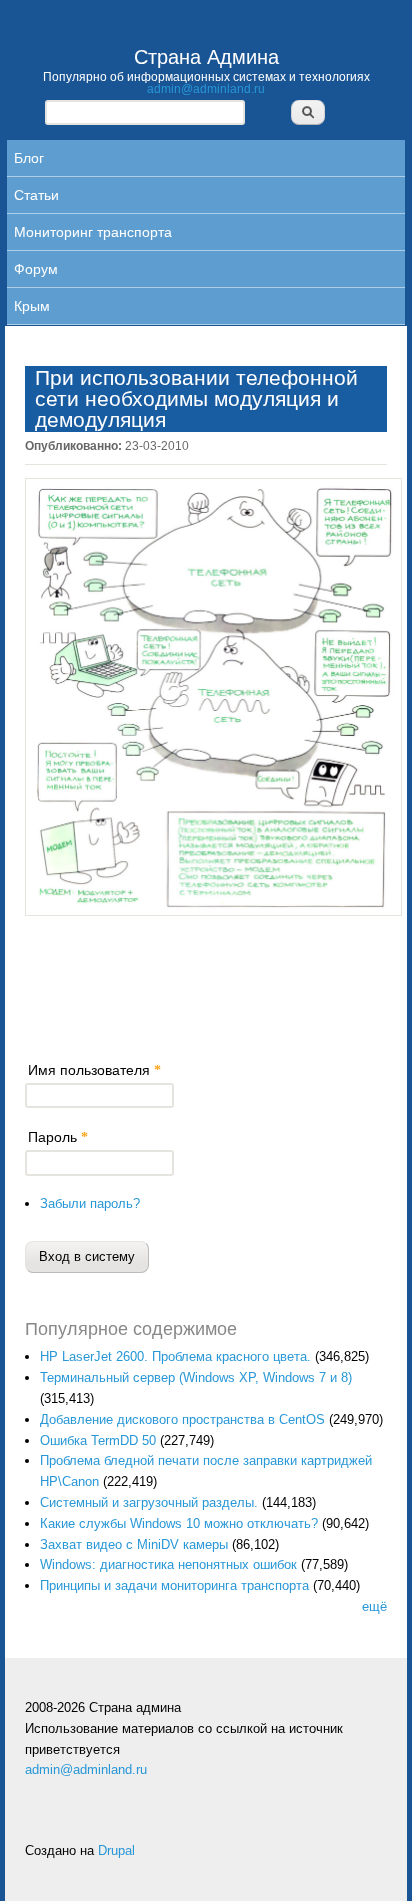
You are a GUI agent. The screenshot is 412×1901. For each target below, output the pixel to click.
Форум (36, 269)
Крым (32, 306)
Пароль (58, 1137)
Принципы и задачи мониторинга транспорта (174, 1585)
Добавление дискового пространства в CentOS (182, 1419)
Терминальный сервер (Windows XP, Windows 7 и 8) (196, 1377)
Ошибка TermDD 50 (98, 1440)
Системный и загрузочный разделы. (149, 1502)
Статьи (36, 195)
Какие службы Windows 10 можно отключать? (179, 1523)
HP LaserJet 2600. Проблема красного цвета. (175, 1356)
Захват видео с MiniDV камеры (134, 1544)
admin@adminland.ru (206, 88)
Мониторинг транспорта (93, 232)
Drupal (116, 1850)
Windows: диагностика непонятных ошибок (168, 1564)
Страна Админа (206, 57)
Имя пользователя (94, 1070)
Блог (29, 158)
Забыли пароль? (90, 1203)
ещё (374, 1606)
